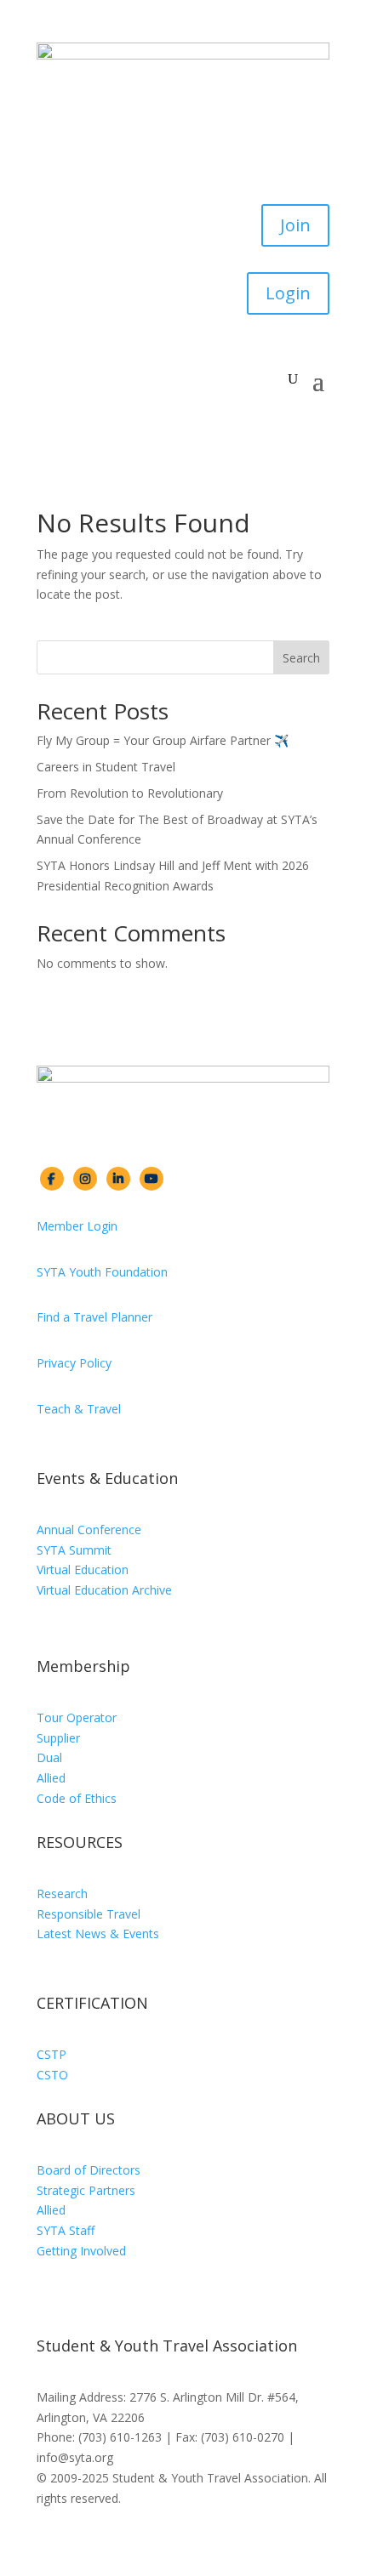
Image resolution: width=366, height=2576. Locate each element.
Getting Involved (81, 2251)
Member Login (77, 1226)
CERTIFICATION (92, 2003)
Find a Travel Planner (94, 1317)
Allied (51, 1778)
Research (62, 1894)
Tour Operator (77, 1717)
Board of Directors (89, 2170)
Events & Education (107, 1478)
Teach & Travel (79, 1409)
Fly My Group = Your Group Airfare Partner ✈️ (163, 740)
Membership (83, 1666)
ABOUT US (76, 2118)
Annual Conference (89, 1530)
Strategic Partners (86, 2190)
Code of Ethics (77, 1798)
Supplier (58, 1738)
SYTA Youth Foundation (102, 1272)
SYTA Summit (74, 1550)
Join (295, 225)
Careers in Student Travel (106, 767)
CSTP (51, 2054)
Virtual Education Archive (104, 1590)
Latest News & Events (98, 1933)
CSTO (52, 2075)
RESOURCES (80, 1842)
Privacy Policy (74, 1363)
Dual (49, 1757)
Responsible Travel (89, 1914)
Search (301, 658)
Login (288, 293)
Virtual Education (83, 1569)
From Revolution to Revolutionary (130, 793)
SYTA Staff (66, 2230)
